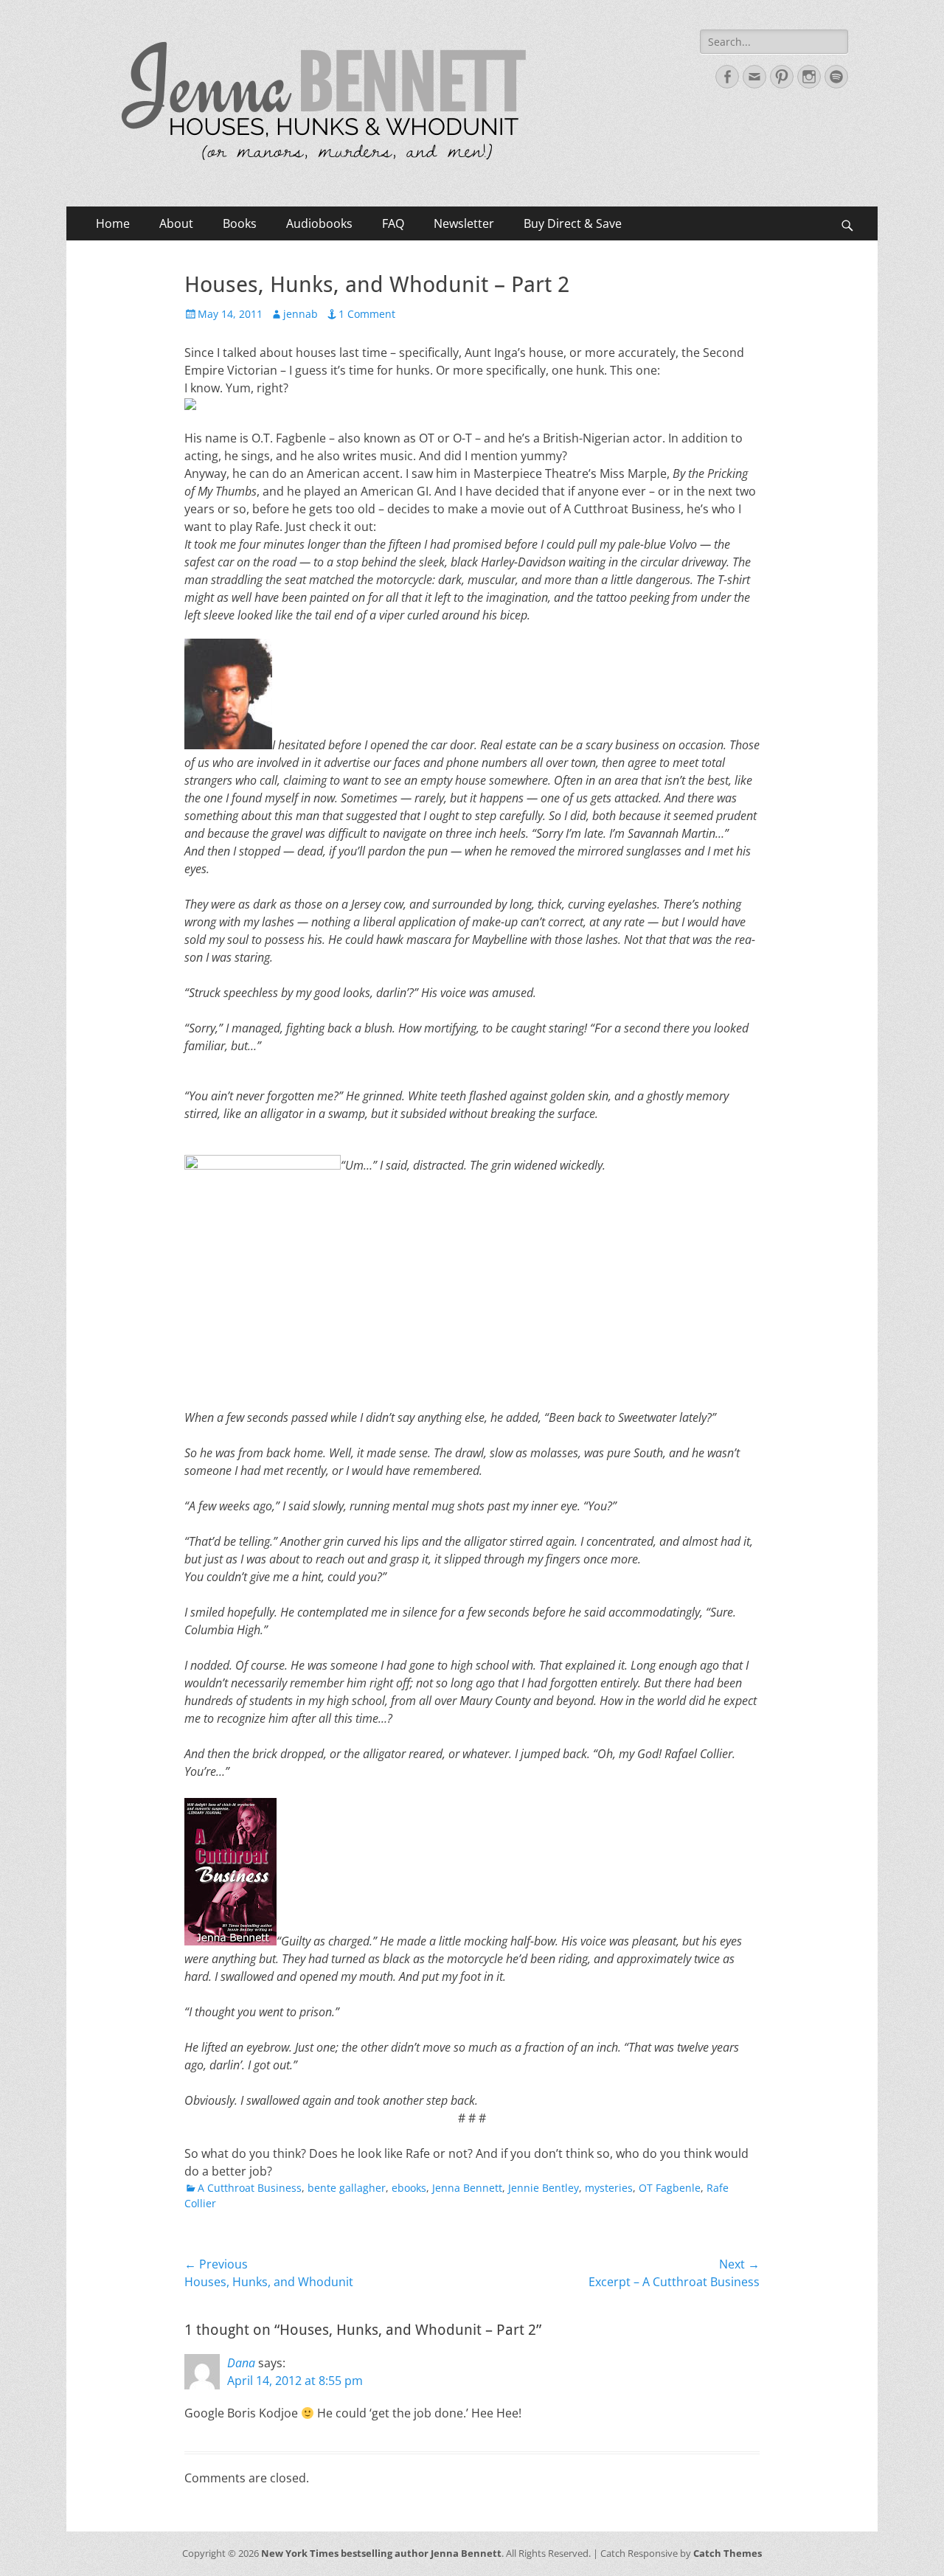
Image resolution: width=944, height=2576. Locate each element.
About (176, 223)
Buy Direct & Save (573, 223)
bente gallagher (347, 2188)
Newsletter (464, 223)
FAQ (393, 223)
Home (113, 223)
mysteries (609, 2188)
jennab (301, 314)
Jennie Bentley (544, 2188)
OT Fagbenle (670, 2188)
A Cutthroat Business (250, 2188)
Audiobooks (319, 223)
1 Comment (367, 314)
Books (240, 223)
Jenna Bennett (467, 2188)
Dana (241, 2363)
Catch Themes (728, 2553)
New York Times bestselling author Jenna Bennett (381, 2553)
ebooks (409, 2188)
